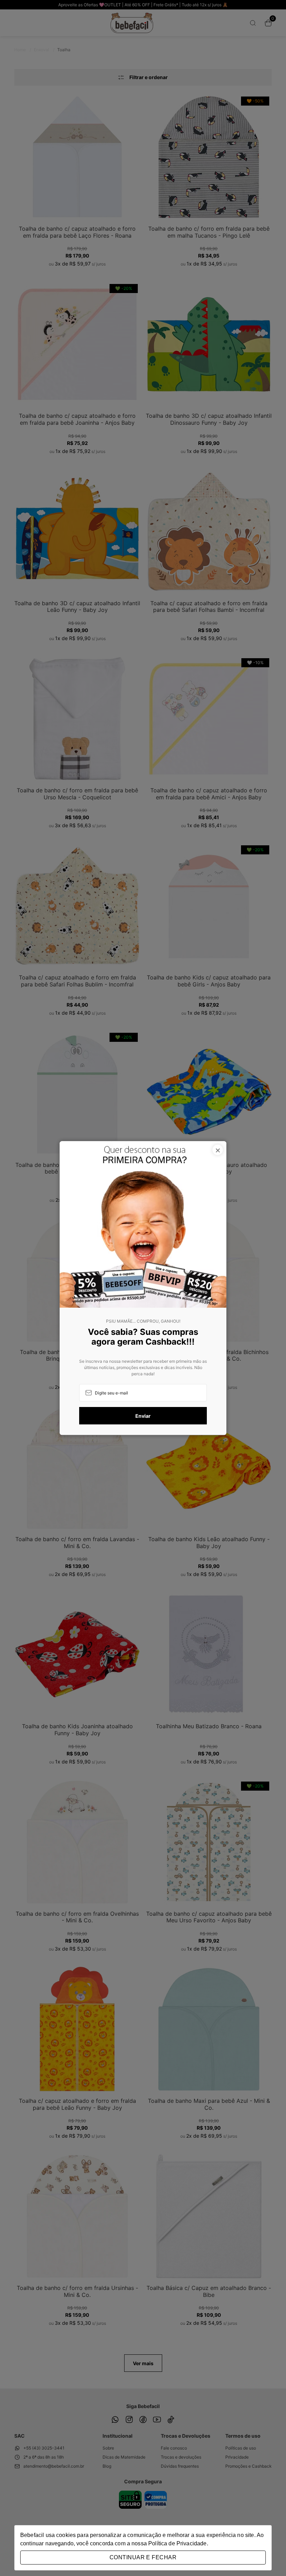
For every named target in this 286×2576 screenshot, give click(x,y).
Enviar (143, 1416)
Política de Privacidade (177, 2543)
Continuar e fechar (143, 2557)
